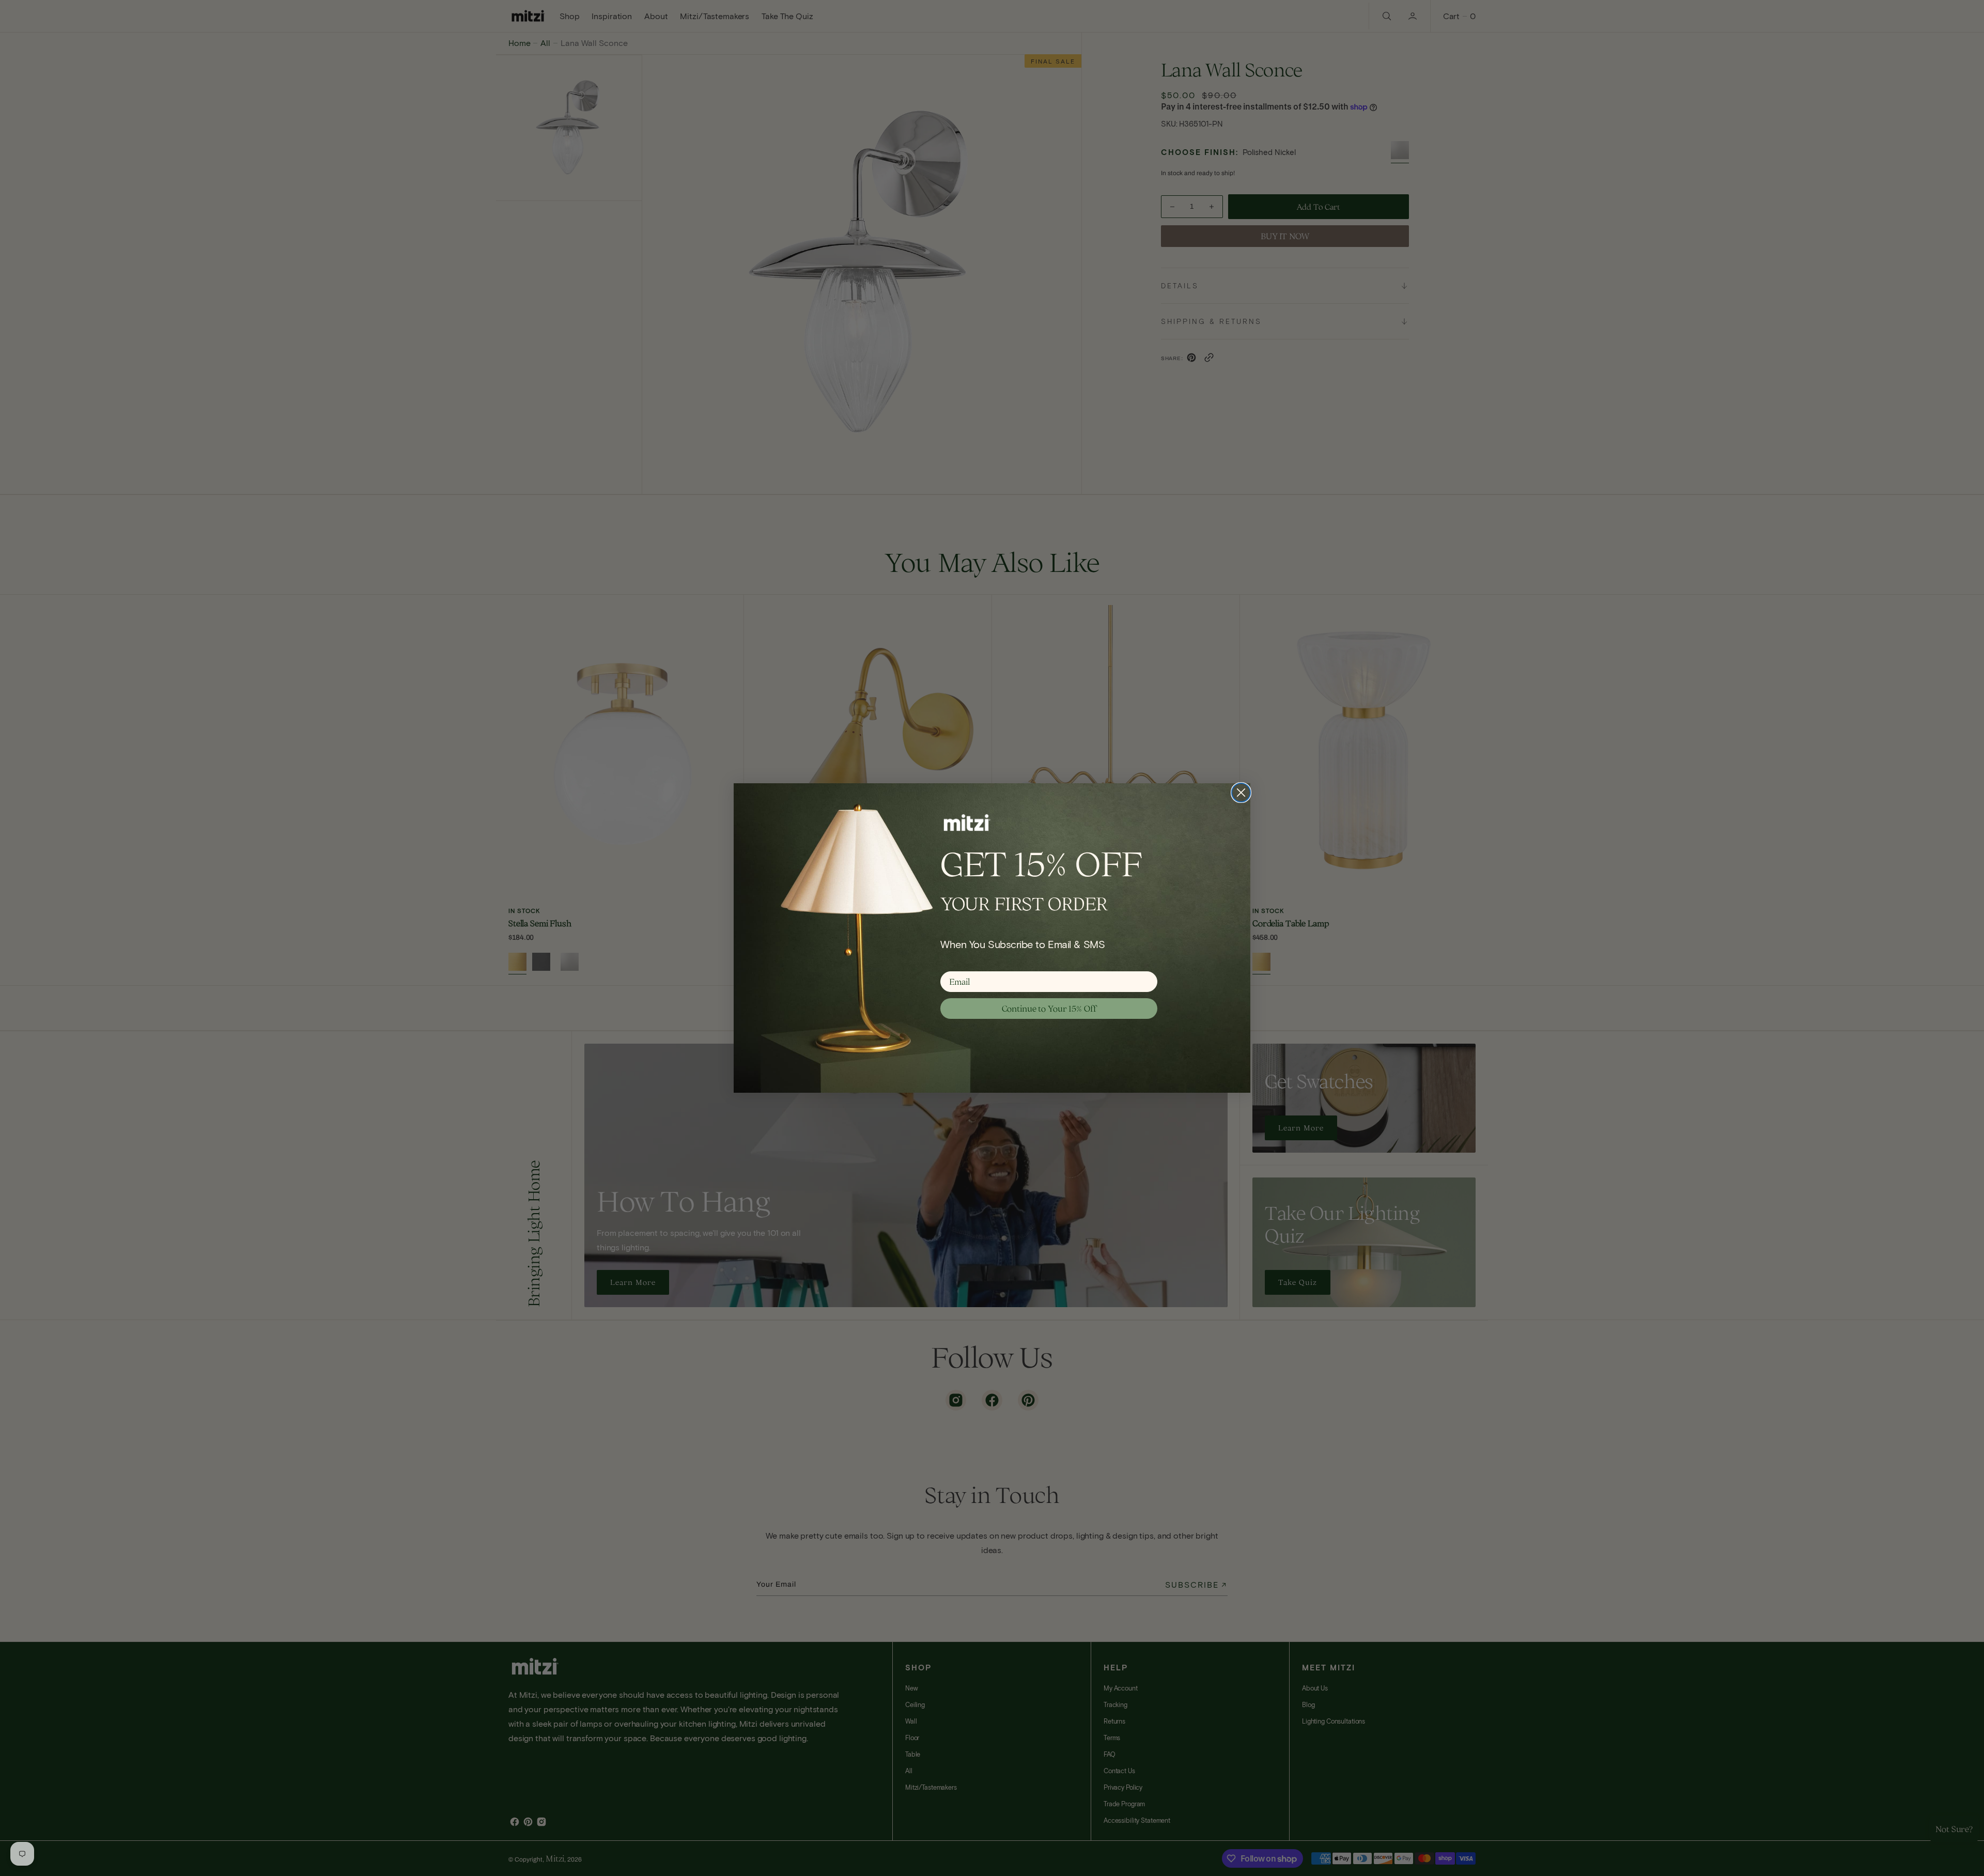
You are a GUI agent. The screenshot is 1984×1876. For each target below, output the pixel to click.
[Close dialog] (1241, 793)
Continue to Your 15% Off (1049, 1009)
